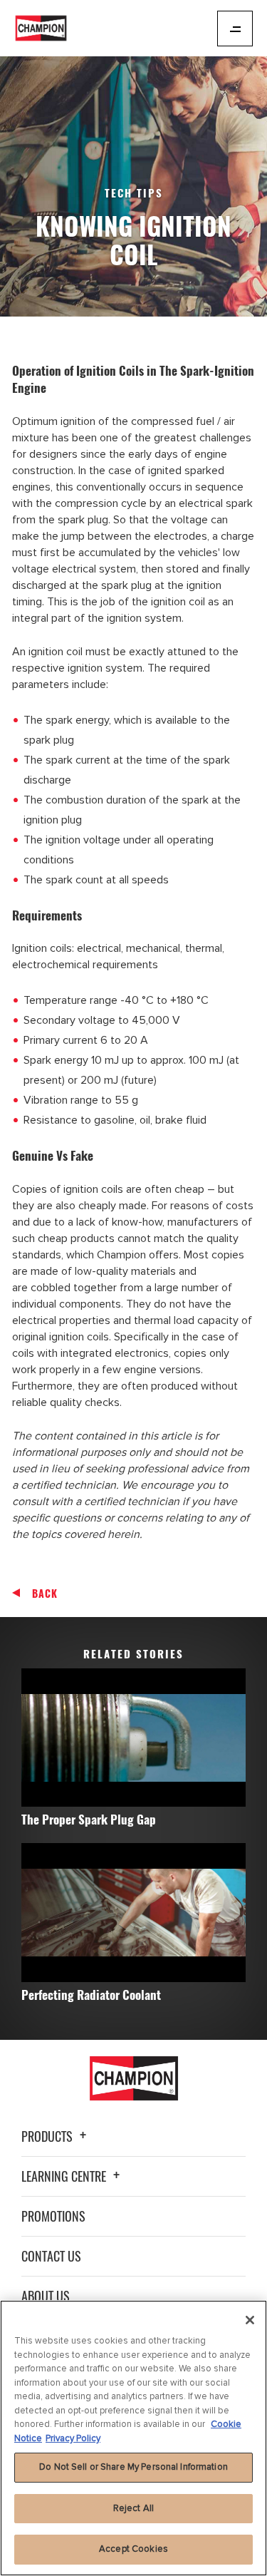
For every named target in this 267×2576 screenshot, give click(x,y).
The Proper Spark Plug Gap (89, 1819)
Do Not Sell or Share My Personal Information (133, 2467)
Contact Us (51, 2256)
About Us (46, 2296)
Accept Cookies (133, 2549)
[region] (133, 2438)
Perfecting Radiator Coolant (91, 1995)
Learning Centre (65, 2176)
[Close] (250, 2320)
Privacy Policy (73, 2438)
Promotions (53, 2216)
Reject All (133, 2508)
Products (48, 2136)
